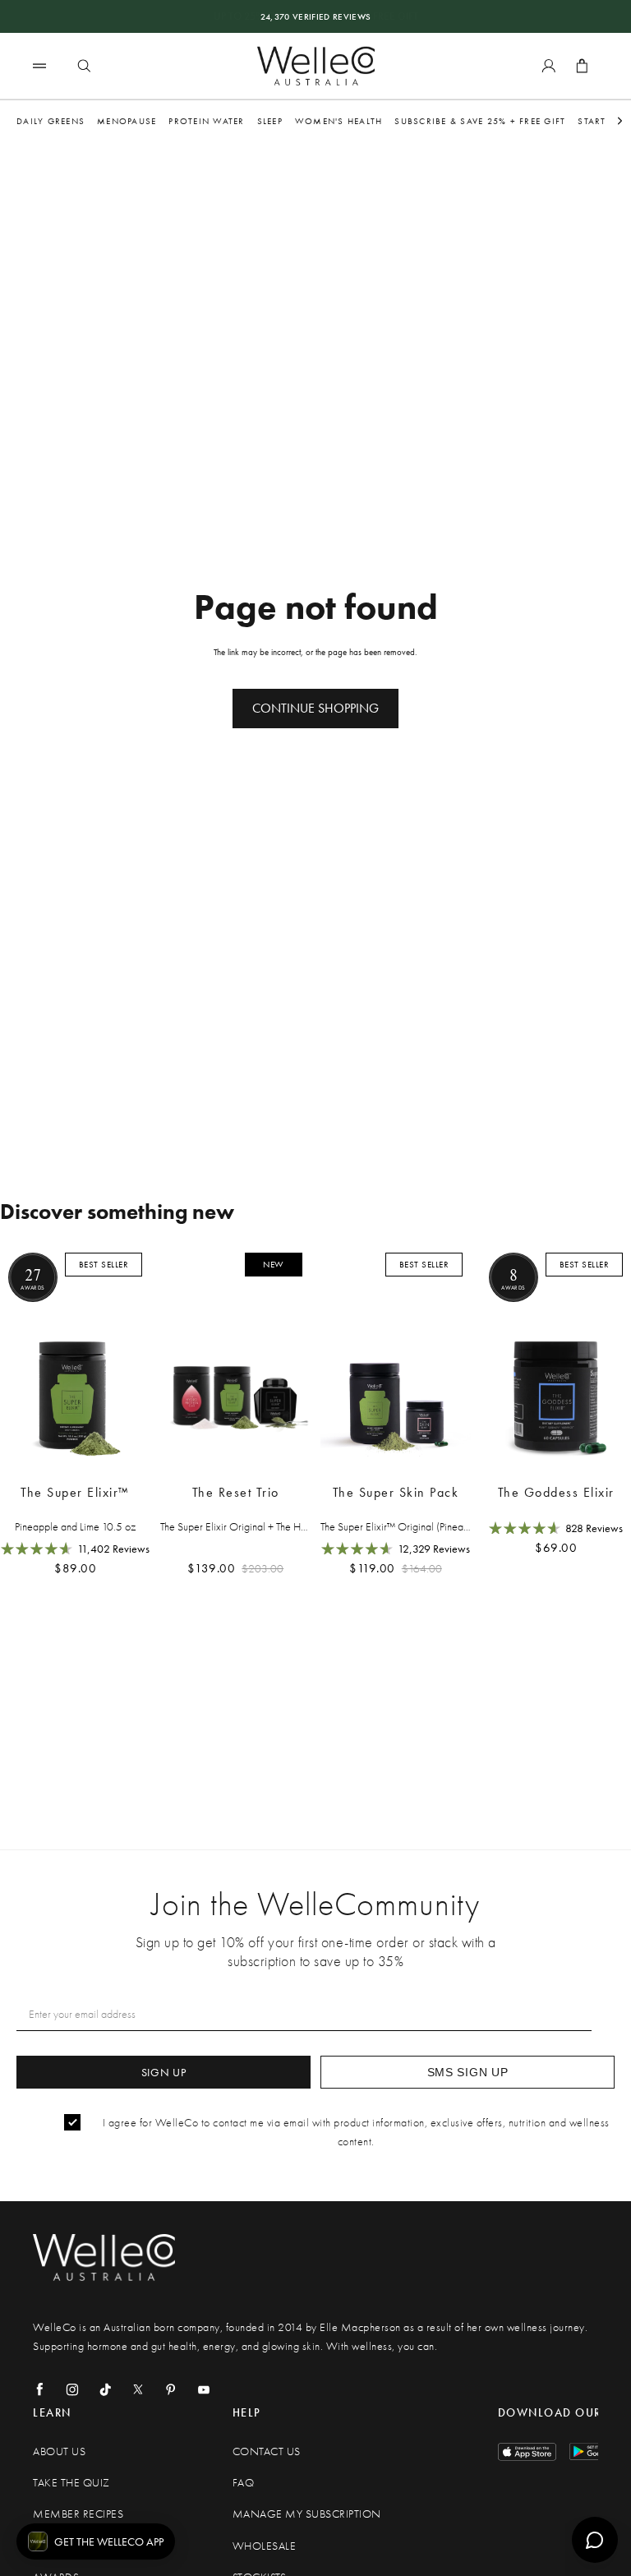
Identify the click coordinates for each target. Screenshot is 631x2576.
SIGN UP (164, 2072)
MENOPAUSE (127, 121)
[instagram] (72, 2389)
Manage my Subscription (307, 2514)
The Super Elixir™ (75, 1492)
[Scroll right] (620, 121)
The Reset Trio (236, 1492)
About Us (59, 2451)
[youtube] (204, 2389)
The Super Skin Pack (396, 1492)
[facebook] (39, 2389)
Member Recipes (78, 2514)
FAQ (244, 2483)
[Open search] (84, 66)
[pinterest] (171, 2389)
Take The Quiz (71, 2483)
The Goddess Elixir (556, 1492)
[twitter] (138, 2389)
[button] (96, 2541)
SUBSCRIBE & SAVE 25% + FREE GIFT (480, 121)
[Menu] (39, 65)
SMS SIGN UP (468, 2072)
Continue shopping (315, 708)
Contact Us (267, 2451)
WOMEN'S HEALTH (339, 121)
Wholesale (265, 2546)
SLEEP (270, 121)
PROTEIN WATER (206, 121)
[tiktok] (105, 2389)
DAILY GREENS (51, 121)
